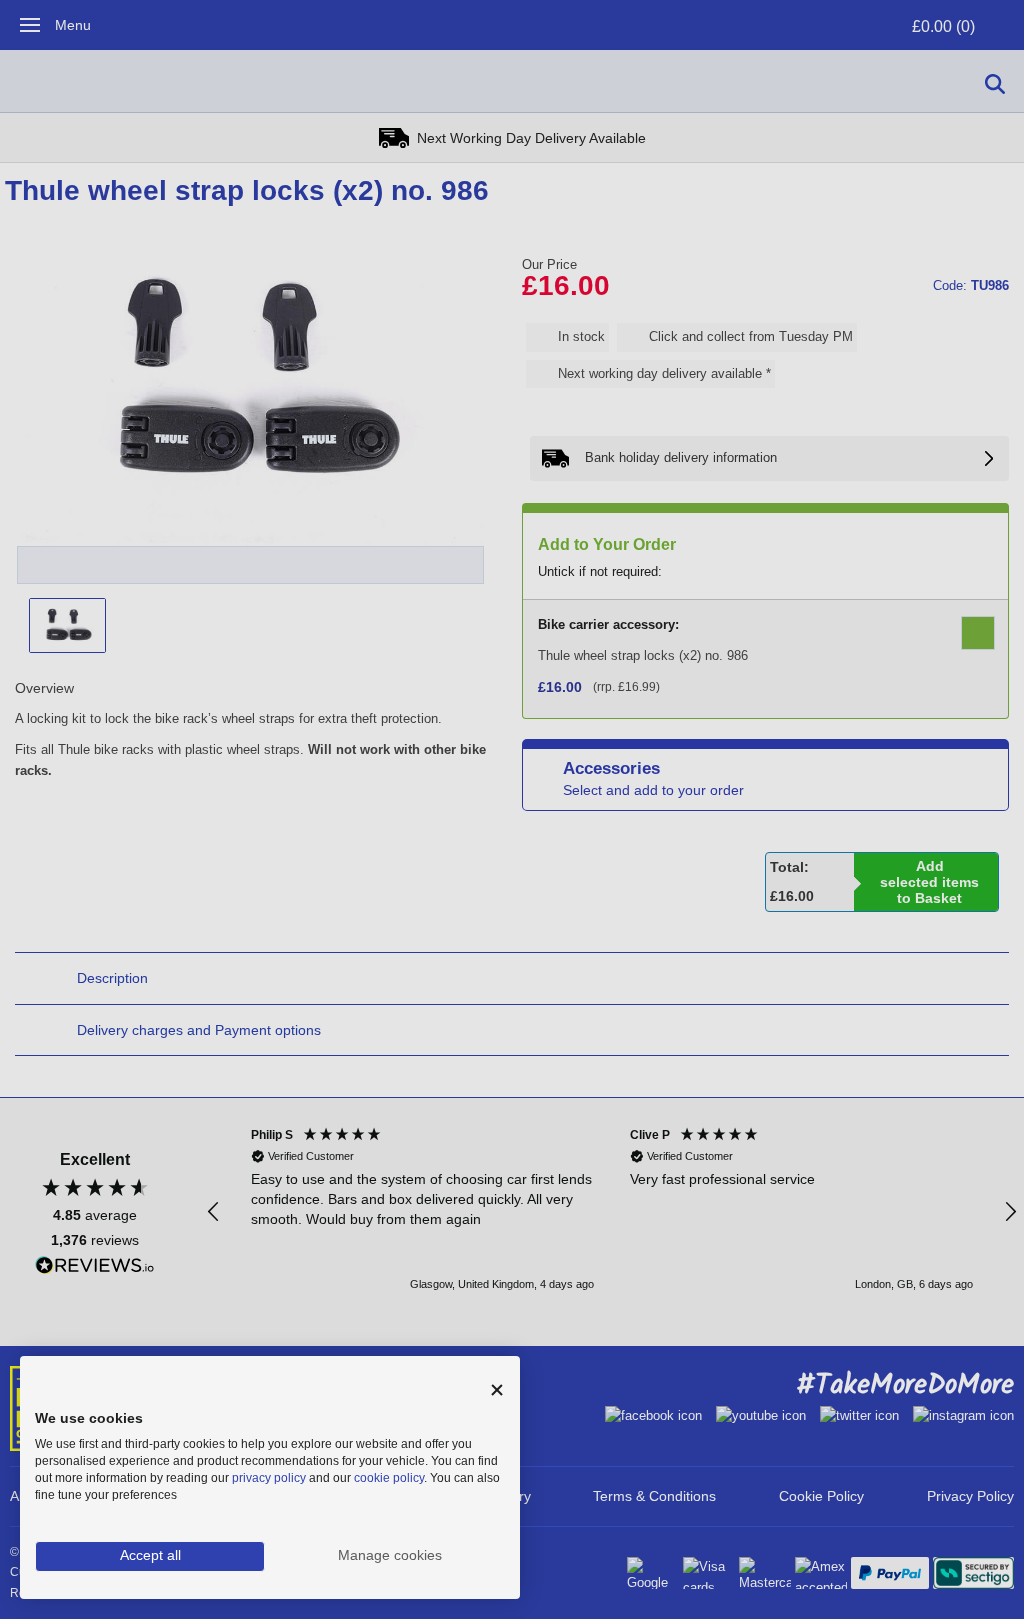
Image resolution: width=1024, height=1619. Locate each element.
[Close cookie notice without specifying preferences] (497, 1390)
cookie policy (389, 1478)
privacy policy (269, 1478)
